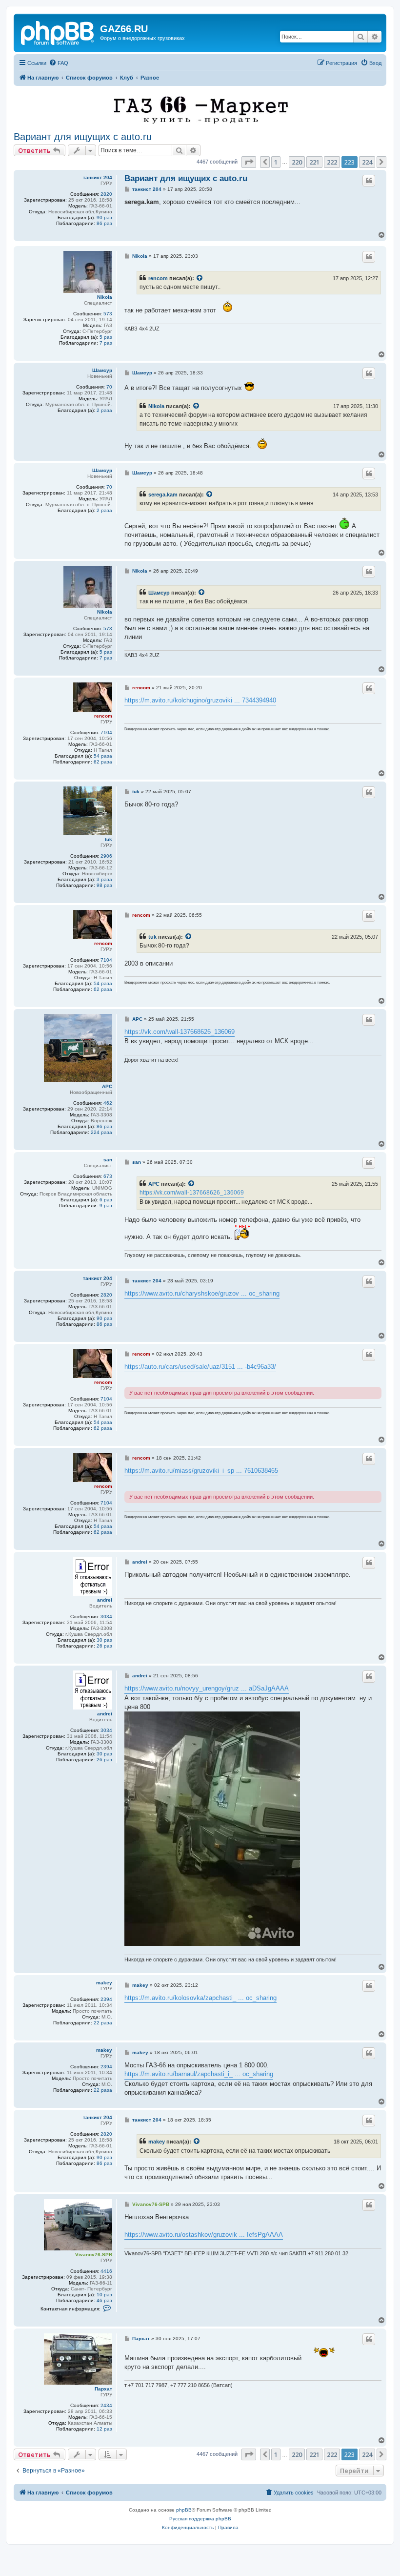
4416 (106, 2271)
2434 (106, 2405)
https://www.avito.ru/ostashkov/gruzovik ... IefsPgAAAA (204, 2235)
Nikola (105, 297)
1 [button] (276, 162)
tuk (109, 839)
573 (108, 314)
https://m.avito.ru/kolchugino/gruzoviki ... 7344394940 (200, 700)
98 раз (104, 885)
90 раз (104, 217)
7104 (106, 732)
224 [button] (367, 162)
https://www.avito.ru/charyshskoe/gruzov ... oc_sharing (202, 1293)
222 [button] (332, 162)
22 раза (103, 2023)
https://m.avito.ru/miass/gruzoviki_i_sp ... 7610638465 (201, 1471)
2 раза (104, 410)
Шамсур (102, 370)
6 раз (106, 1200)
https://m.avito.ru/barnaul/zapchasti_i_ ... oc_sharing (199, 2074)
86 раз (104, 223)
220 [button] (297, 162)
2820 (106, 194)
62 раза (103, 762)
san (108, 1160)
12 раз (104, 2429)
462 (108, 1103)
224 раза (101, 1132)
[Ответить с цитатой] (369, 181)
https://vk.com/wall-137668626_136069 (180, 1032)
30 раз (104, 1640)
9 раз (106, 1206)
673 (108, 1176)
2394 (106, 1999)
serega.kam (163, 495)
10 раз (104, 2295)
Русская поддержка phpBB (200, 2519)
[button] (249, 162)
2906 (106, 856)
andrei (105, 1600)
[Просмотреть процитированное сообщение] (200, 278)
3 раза (104, 879)
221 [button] (314, 162)
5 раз (106, 337)
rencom (158, 278)
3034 (106, 1617)
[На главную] (58, 32)
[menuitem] (59, 63)
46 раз (104, 2300)
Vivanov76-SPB (94, 2255)
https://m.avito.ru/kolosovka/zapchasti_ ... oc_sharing (200, 1998)
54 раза (103, 756)
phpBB (184, 2510)
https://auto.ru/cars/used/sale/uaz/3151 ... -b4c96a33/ (200, 1367)
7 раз (106, 343)
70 (109, 387)
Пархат (103, 2389)
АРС (107, 1086)
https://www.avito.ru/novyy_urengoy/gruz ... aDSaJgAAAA (207, 1688)
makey (104, 1983)
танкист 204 (98, 177)
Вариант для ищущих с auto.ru (83, 137)
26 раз (104, 1646)
